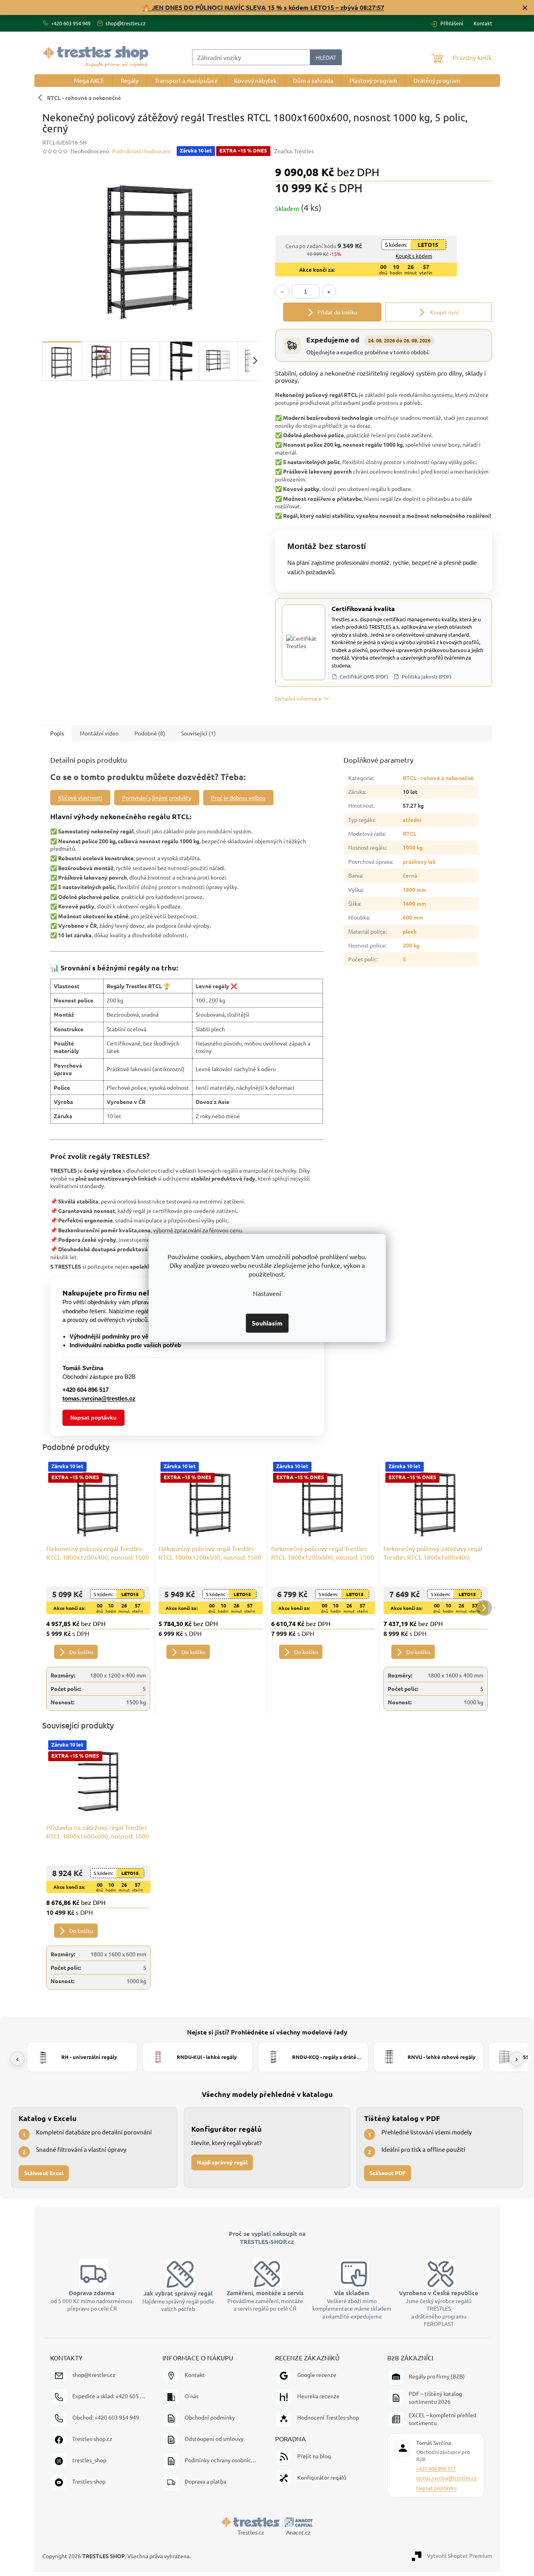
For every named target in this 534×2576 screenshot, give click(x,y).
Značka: (294, 151)
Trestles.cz (251, 2532)
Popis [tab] (57, 733)
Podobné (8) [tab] (150, 733)
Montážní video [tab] (99, 733)
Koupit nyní (444, 312)
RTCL (410, 833)
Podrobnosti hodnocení (142, 151)
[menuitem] (89, 81)
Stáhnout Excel (44, 2173)
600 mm (413, 917)
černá (410, 875)
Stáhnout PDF (388, 2173)
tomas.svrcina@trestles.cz (446, 2478)
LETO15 (428, 244)
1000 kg (413, 847)
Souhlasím (267, 1323)
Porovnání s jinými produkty (157, 797)
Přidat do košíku (337, 312)
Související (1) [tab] (198, 733)
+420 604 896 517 (436, 2468)
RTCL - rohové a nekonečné (438, 778)
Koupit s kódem (414, 256)
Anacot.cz (298, 2532)
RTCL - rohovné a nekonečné (84, 98)
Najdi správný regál (222, 2162)
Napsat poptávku (93, 1418)
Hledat (326, 57)
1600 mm (414, 903)
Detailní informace (298, 698)
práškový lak (419, 861)
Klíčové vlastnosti (80, 797)
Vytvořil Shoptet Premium (459, 2555)
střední (412, 820)
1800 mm (414, 889)
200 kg (411, 945)
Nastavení (267, 1293)
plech (410, 931)
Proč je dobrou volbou (238, 797)
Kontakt (483, 23)
